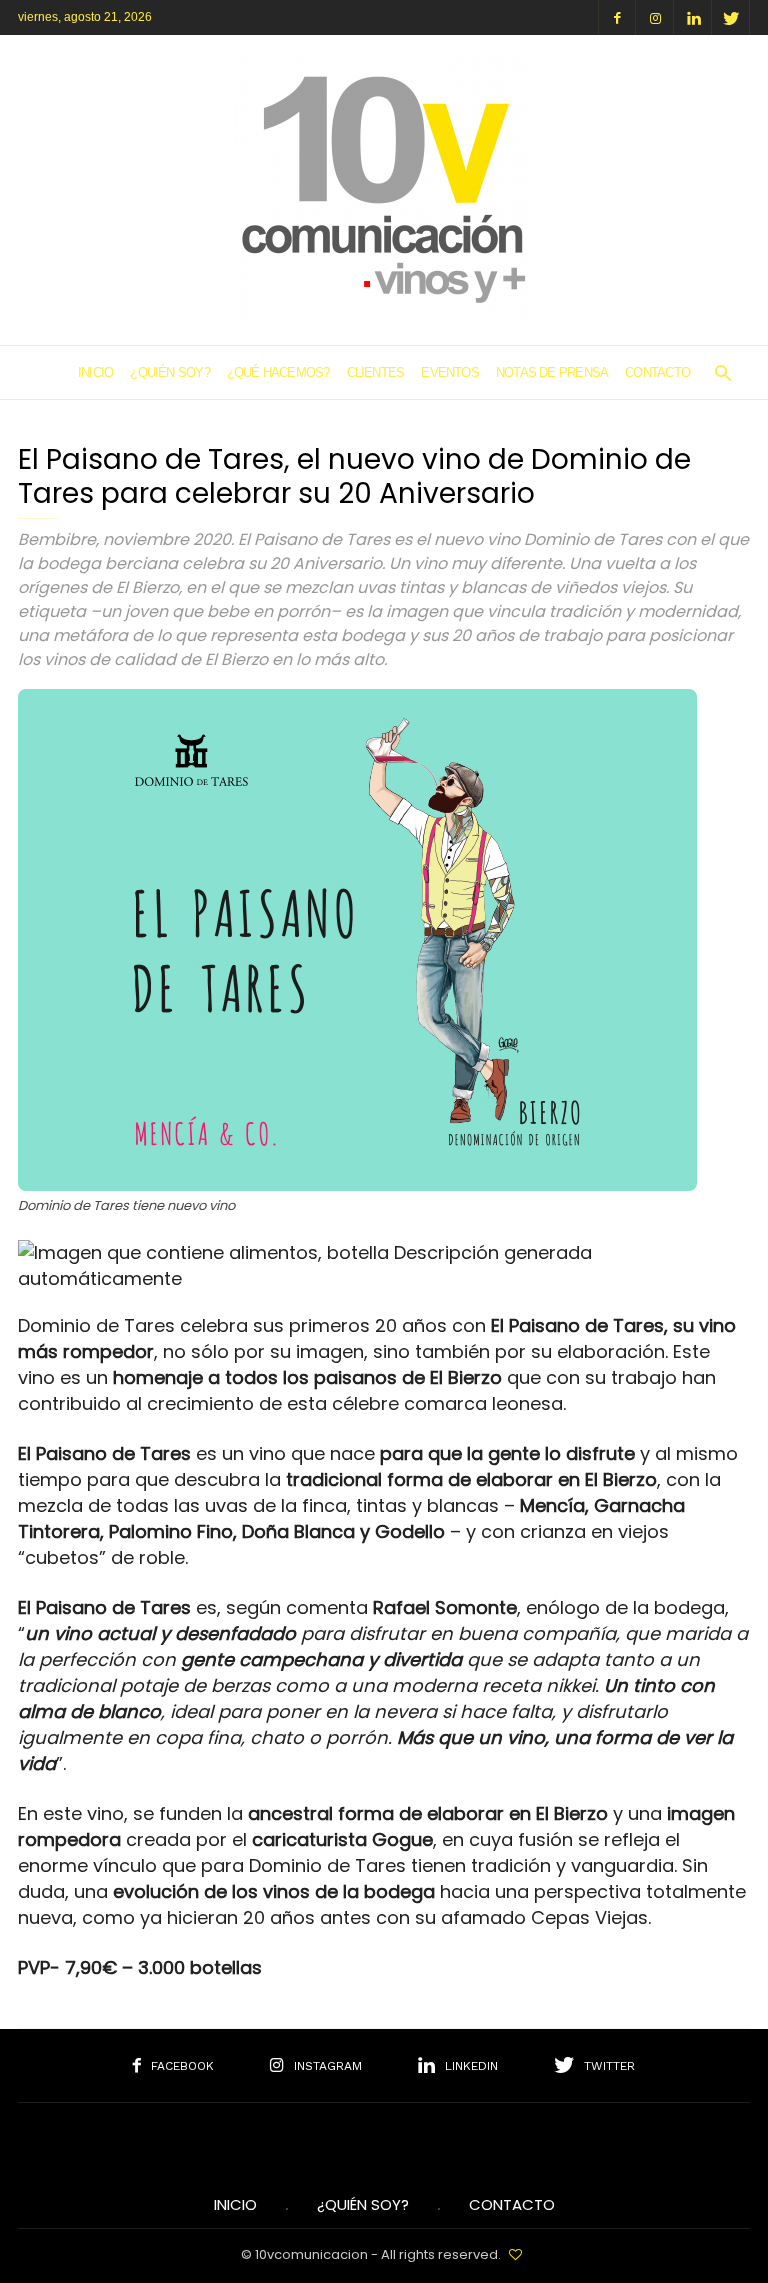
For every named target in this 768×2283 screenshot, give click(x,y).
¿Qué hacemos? (278, 372)
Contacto (657, 372)
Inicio (95, 372)
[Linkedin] (693, 17)
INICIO (235, 2205)
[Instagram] (655, 17)
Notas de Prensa (552, 372)
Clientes (376, 372)
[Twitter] (731, 17)
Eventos (450, 372)
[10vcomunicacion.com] (384, 313)
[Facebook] (617, 17)
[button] (722, 372)
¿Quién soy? (169, 372)
